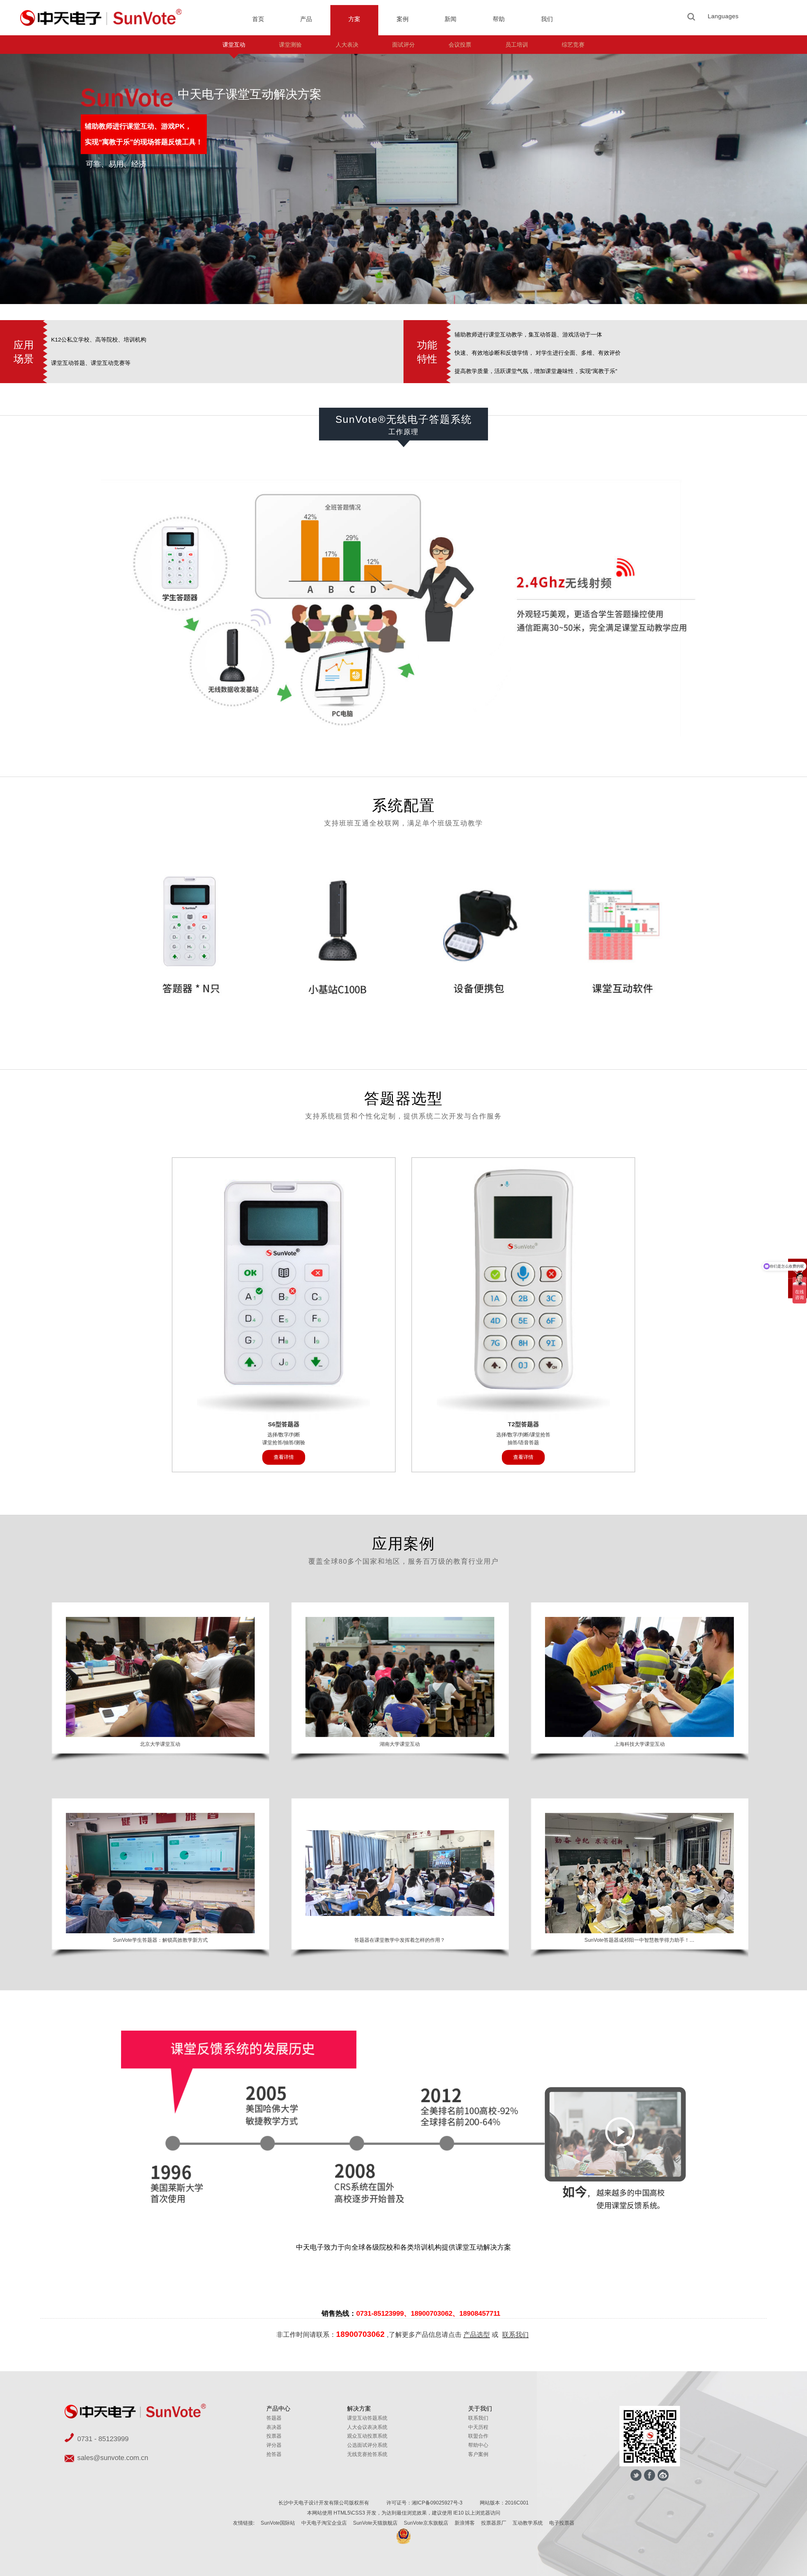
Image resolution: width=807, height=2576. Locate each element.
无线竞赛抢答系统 (367, 2454)
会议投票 (460, 45)
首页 (258, 19)
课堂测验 (290, 45)
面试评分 (403, 45)
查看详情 (284, 1457)
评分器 (274, 2445)
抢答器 (274, 2454)
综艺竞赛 (573, 45)
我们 (547, 19)
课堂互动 (234, 45)
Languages (723, 16)
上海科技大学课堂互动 (640, 1744)
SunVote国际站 (278, 2523)
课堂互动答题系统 (367, 2418)
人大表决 (347, 45)
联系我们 (515, 2334)
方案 (354, 19)
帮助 (499, 19)
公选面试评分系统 (367, 2445)
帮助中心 (478, 2445)
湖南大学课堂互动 (400, 1744)
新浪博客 (465, 2523)
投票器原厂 (494, 2523)
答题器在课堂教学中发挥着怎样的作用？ (400, 1940)
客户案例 (478, 2454)
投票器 (274, 2436)
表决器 (274, 2427)
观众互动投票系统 (367, 2436)
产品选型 (477, 2334)
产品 (306, 19)
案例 (403, 19)
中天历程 (478, 2427)
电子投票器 (562, 2523)
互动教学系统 (528, 2523)
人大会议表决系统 (367, 2427)
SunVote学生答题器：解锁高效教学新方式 (160, 1940)
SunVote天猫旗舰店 (375, 2523)
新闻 (450, 19)
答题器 (274, 2418)
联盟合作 (478, 2436)
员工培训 (517, 45)
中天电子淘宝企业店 (324, 2523)
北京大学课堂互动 (160, 1744)
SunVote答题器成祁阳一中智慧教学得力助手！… (639, 1940)
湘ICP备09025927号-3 (437, 2503)
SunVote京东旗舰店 (426, 2523)
